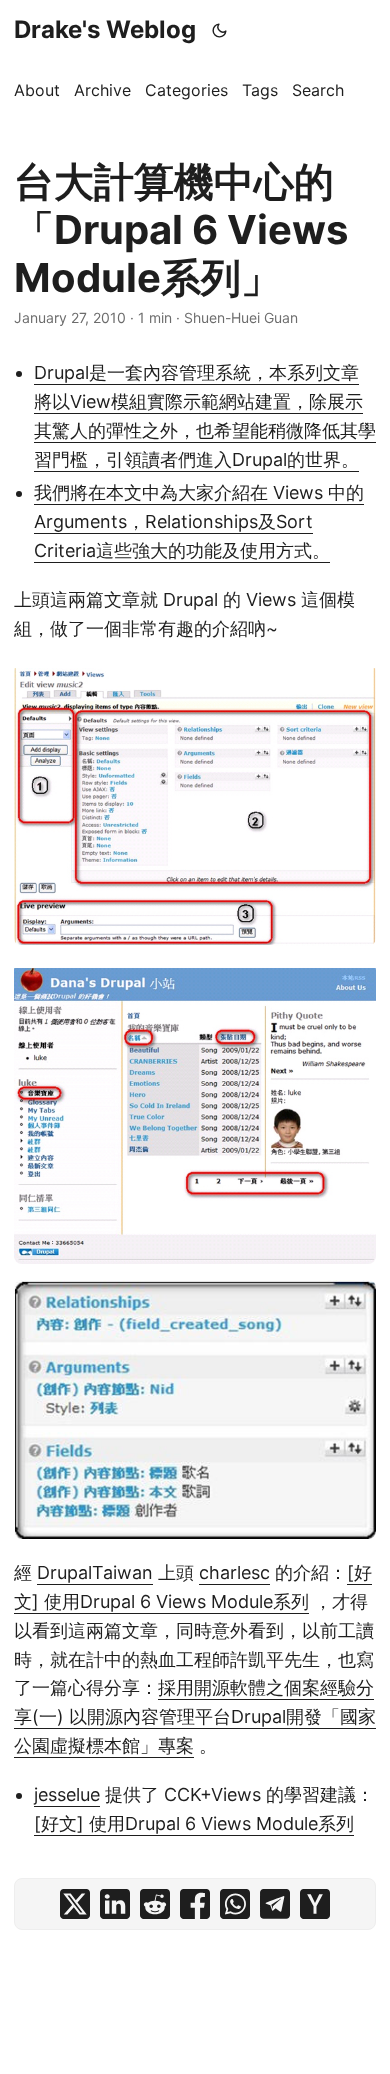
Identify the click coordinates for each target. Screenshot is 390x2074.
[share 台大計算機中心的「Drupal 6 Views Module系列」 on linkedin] (115, 1904)
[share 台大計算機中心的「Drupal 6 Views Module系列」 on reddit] (155, 1904)
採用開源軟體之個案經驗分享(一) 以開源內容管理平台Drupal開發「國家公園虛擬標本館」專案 (195, 1716)
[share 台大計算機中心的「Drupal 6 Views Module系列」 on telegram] (275, 1904)
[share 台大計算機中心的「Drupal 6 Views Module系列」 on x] (75, 1904)
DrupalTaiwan (95, 1572)
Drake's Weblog (105, 29)
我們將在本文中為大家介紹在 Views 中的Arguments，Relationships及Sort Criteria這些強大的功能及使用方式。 (199, 521)
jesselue (67, 1794)
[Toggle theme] (220, 30)
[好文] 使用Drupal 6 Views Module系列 (194, 1823)
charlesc (234, 1572)
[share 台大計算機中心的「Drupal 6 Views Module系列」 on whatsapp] (235, 1904)
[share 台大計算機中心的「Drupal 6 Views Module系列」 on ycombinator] (315, 1904)
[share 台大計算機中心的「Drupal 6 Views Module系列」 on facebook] (195, 1904)
